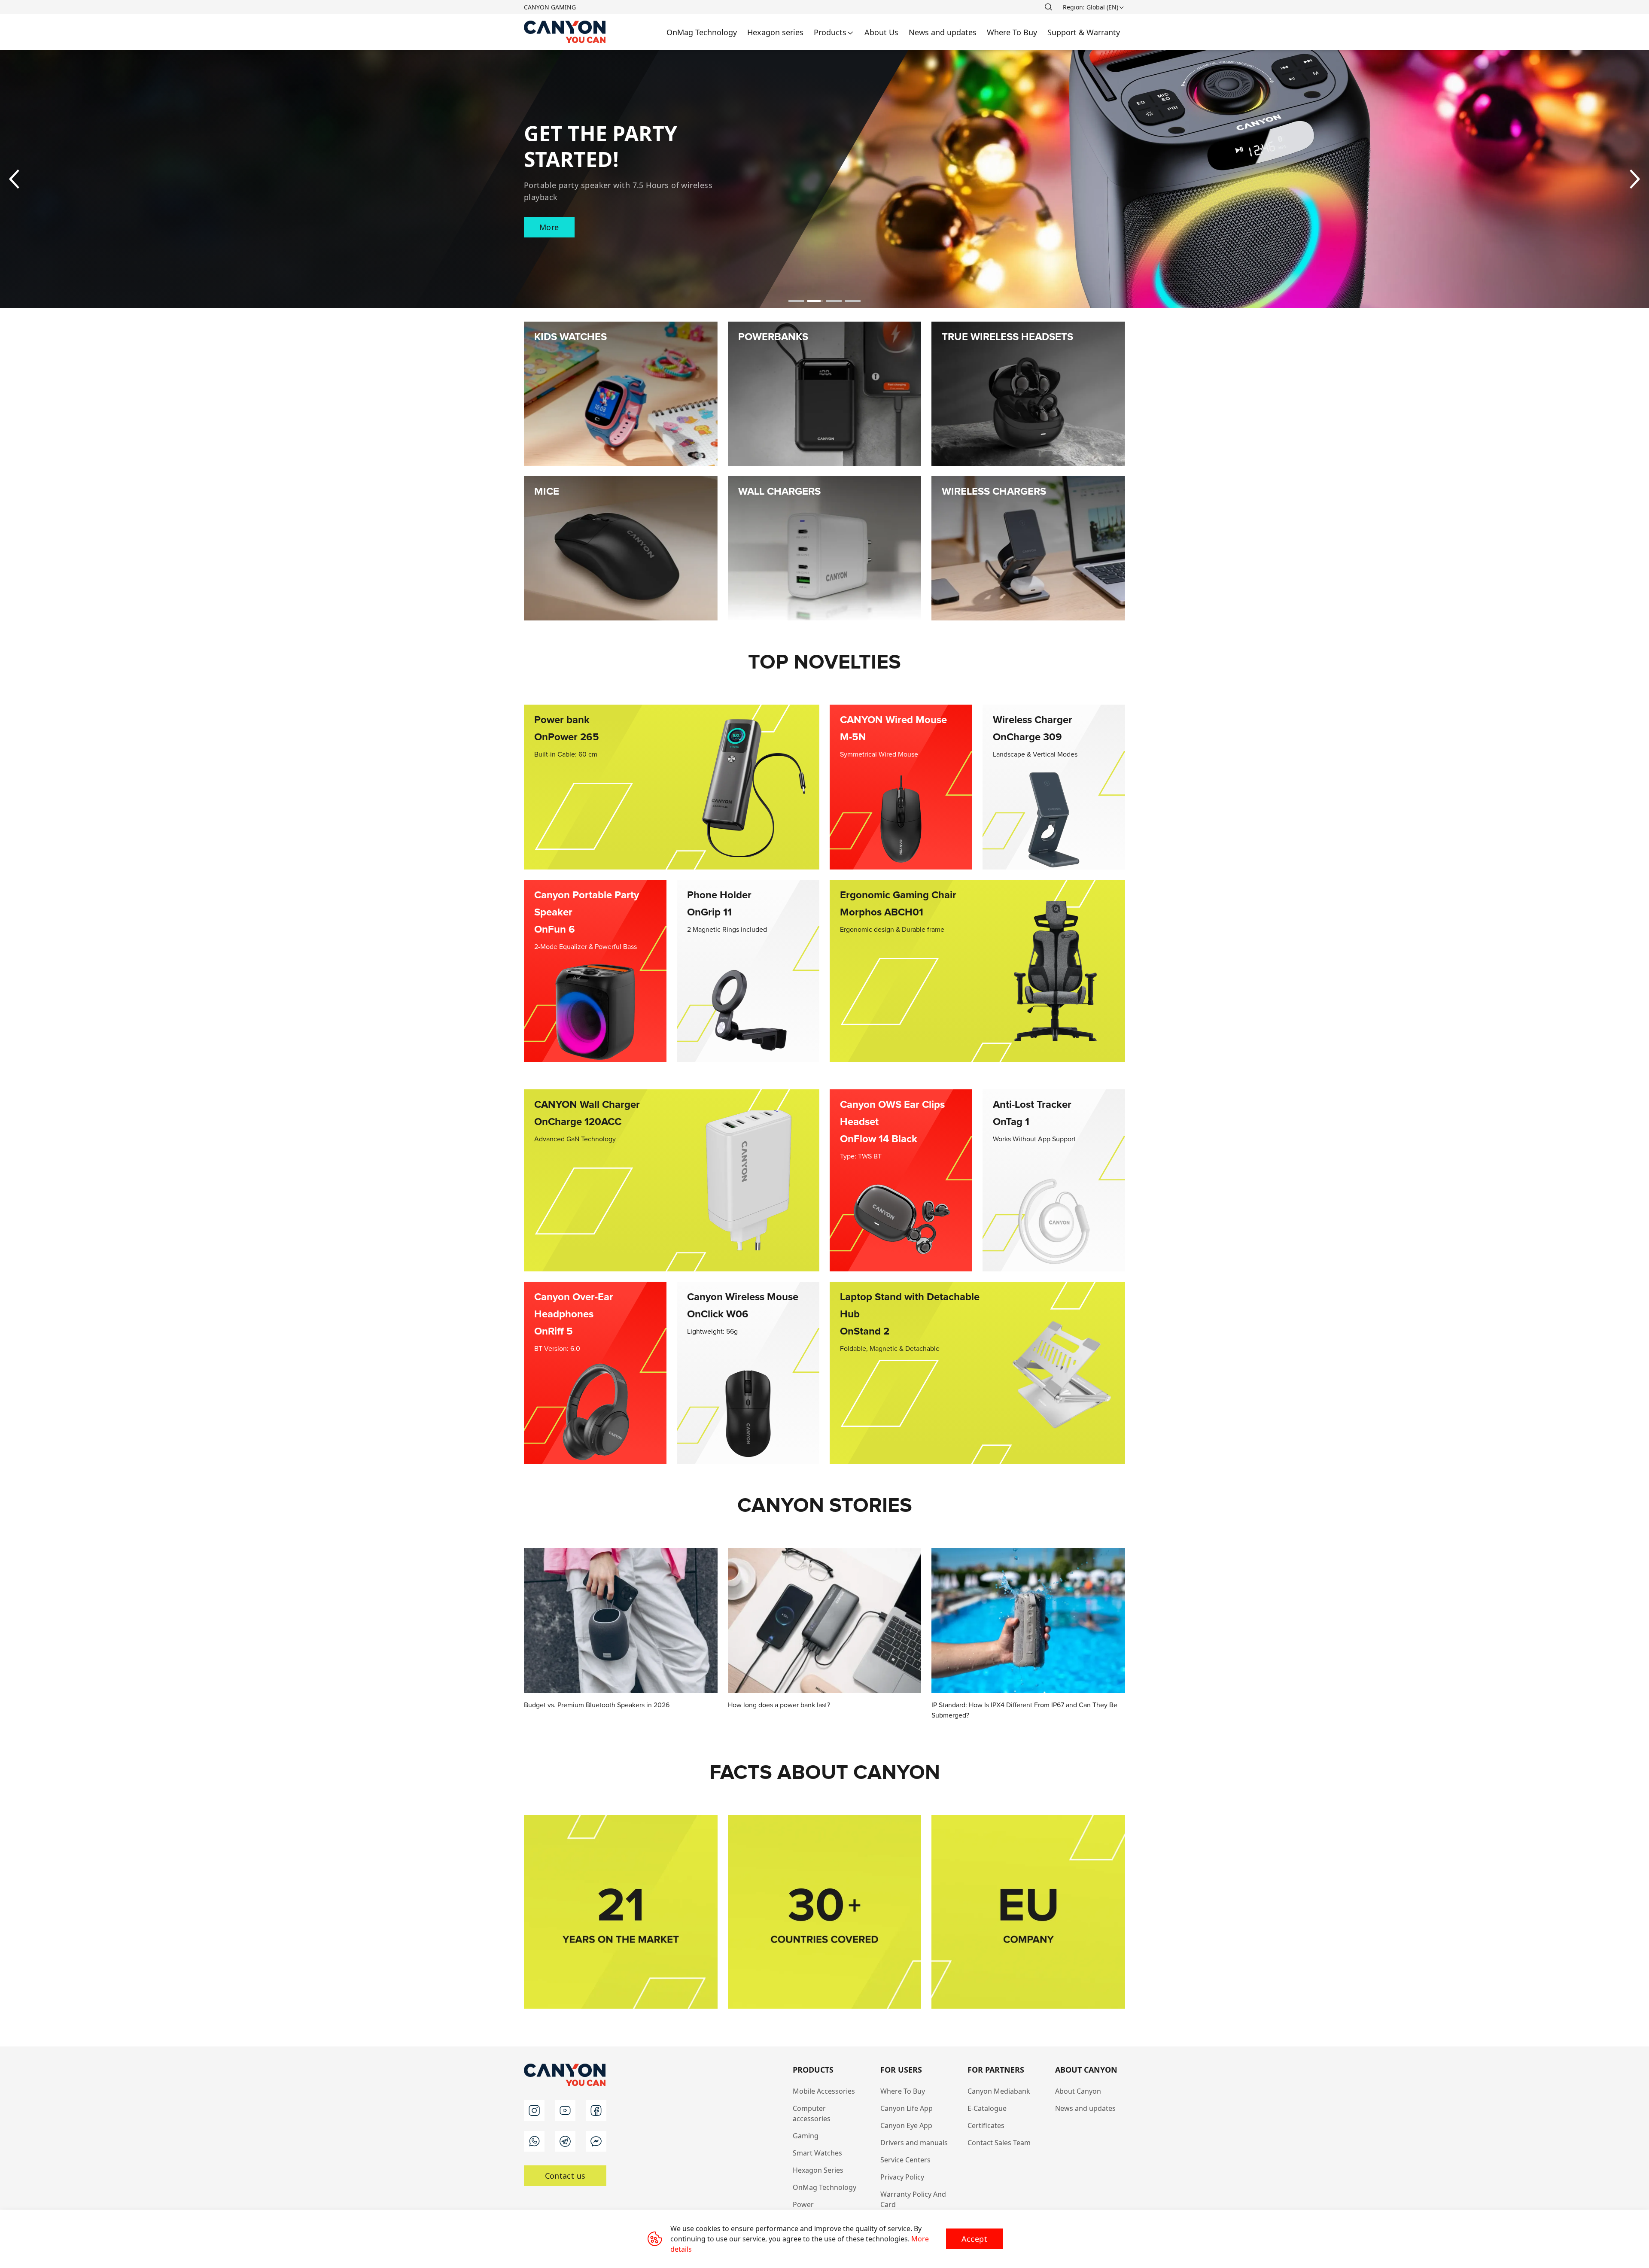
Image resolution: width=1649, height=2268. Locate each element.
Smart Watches (817, 2153)
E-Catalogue (987, 2108)
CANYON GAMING (550, 7)
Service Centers (905, 2160)
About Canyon (1078, 2091)
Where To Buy (903, 2091)
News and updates (1085, 2108)
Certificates (986, 2125)
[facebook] (596, 2110)
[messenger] (596, 2141)
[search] (1048, 7)
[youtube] (565, 2110)
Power (803, 2204)
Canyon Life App (907, 2108)
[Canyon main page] (565, 32)
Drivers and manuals (914, 2143)
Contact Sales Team (999, 2143)
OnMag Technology (824, 2187)
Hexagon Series (818, 2170)
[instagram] (534, 2110)
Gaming (806, 2136)
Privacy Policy (902, 2177)
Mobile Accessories (824, 2091)
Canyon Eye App (906, 2125)
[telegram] (565, 2141)
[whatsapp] (534, 2141)
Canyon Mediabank (999, 2091)
